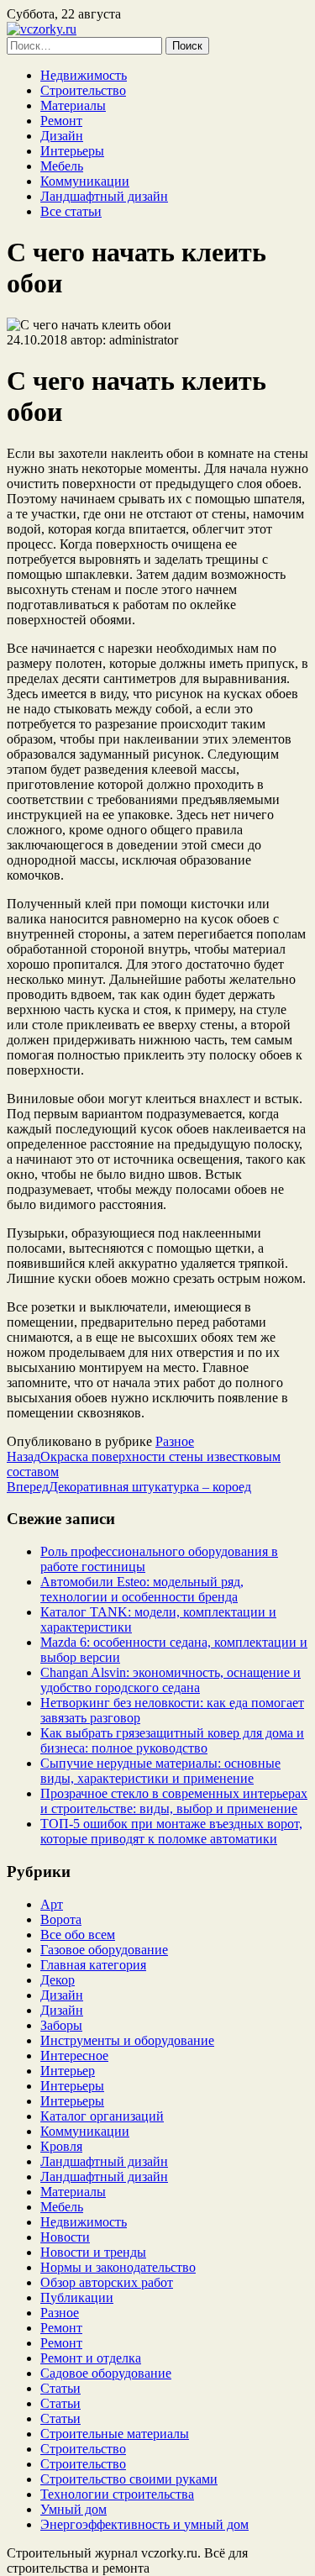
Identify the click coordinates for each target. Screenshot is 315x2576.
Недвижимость (84, 75)
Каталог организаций (102, 2116)
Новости (65, 2237)
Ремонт (61, 121)
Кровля (61, 2146)
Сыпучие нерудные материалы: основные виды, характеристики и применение (160, 1771)
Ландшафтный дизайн (104, 196)
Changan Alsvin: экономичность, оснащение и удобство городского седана (171, 1680)
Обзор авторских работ (107, 2282)
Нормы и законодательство (118, 2267)
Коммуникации (85, 181)
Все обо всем (78, 1935)
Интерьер (68, 2071)
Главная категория (93, 1965)
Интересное (74, 2056)
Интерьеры (72, 151)
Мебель (62, 166)
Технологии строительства (117, 2494)
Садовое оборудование (106, 2373)
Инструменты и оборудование (127, 2040)
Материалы (73, 105)
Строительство (83, 90)
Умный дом (73, 2509)
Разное (175, 1441)
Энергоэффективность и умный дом (144, 2524)
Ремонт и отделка (91, 2358)
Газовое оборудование (104, 1950)
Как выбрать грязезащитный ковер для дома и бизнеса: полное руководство (172, 1740)
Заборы (61, 2025)
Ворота (61, 1919)
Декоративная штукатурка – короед (129, 1487)
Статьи (60, 2388)
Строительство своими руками (129, 2479)
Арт (52, 1904)
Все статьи (71, 211)
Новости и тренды (93, 2252)
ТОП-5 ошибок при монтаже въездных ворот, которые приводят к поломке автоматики (171, 1831)
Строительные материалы (115, 2434)
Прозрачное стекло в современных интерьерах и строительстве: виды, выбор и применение (174, 1801)
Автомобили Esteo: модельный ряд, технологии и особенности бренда (142, 1589)
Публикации (77, 2297)
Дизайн (62, 136)
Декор (58, 1980)
